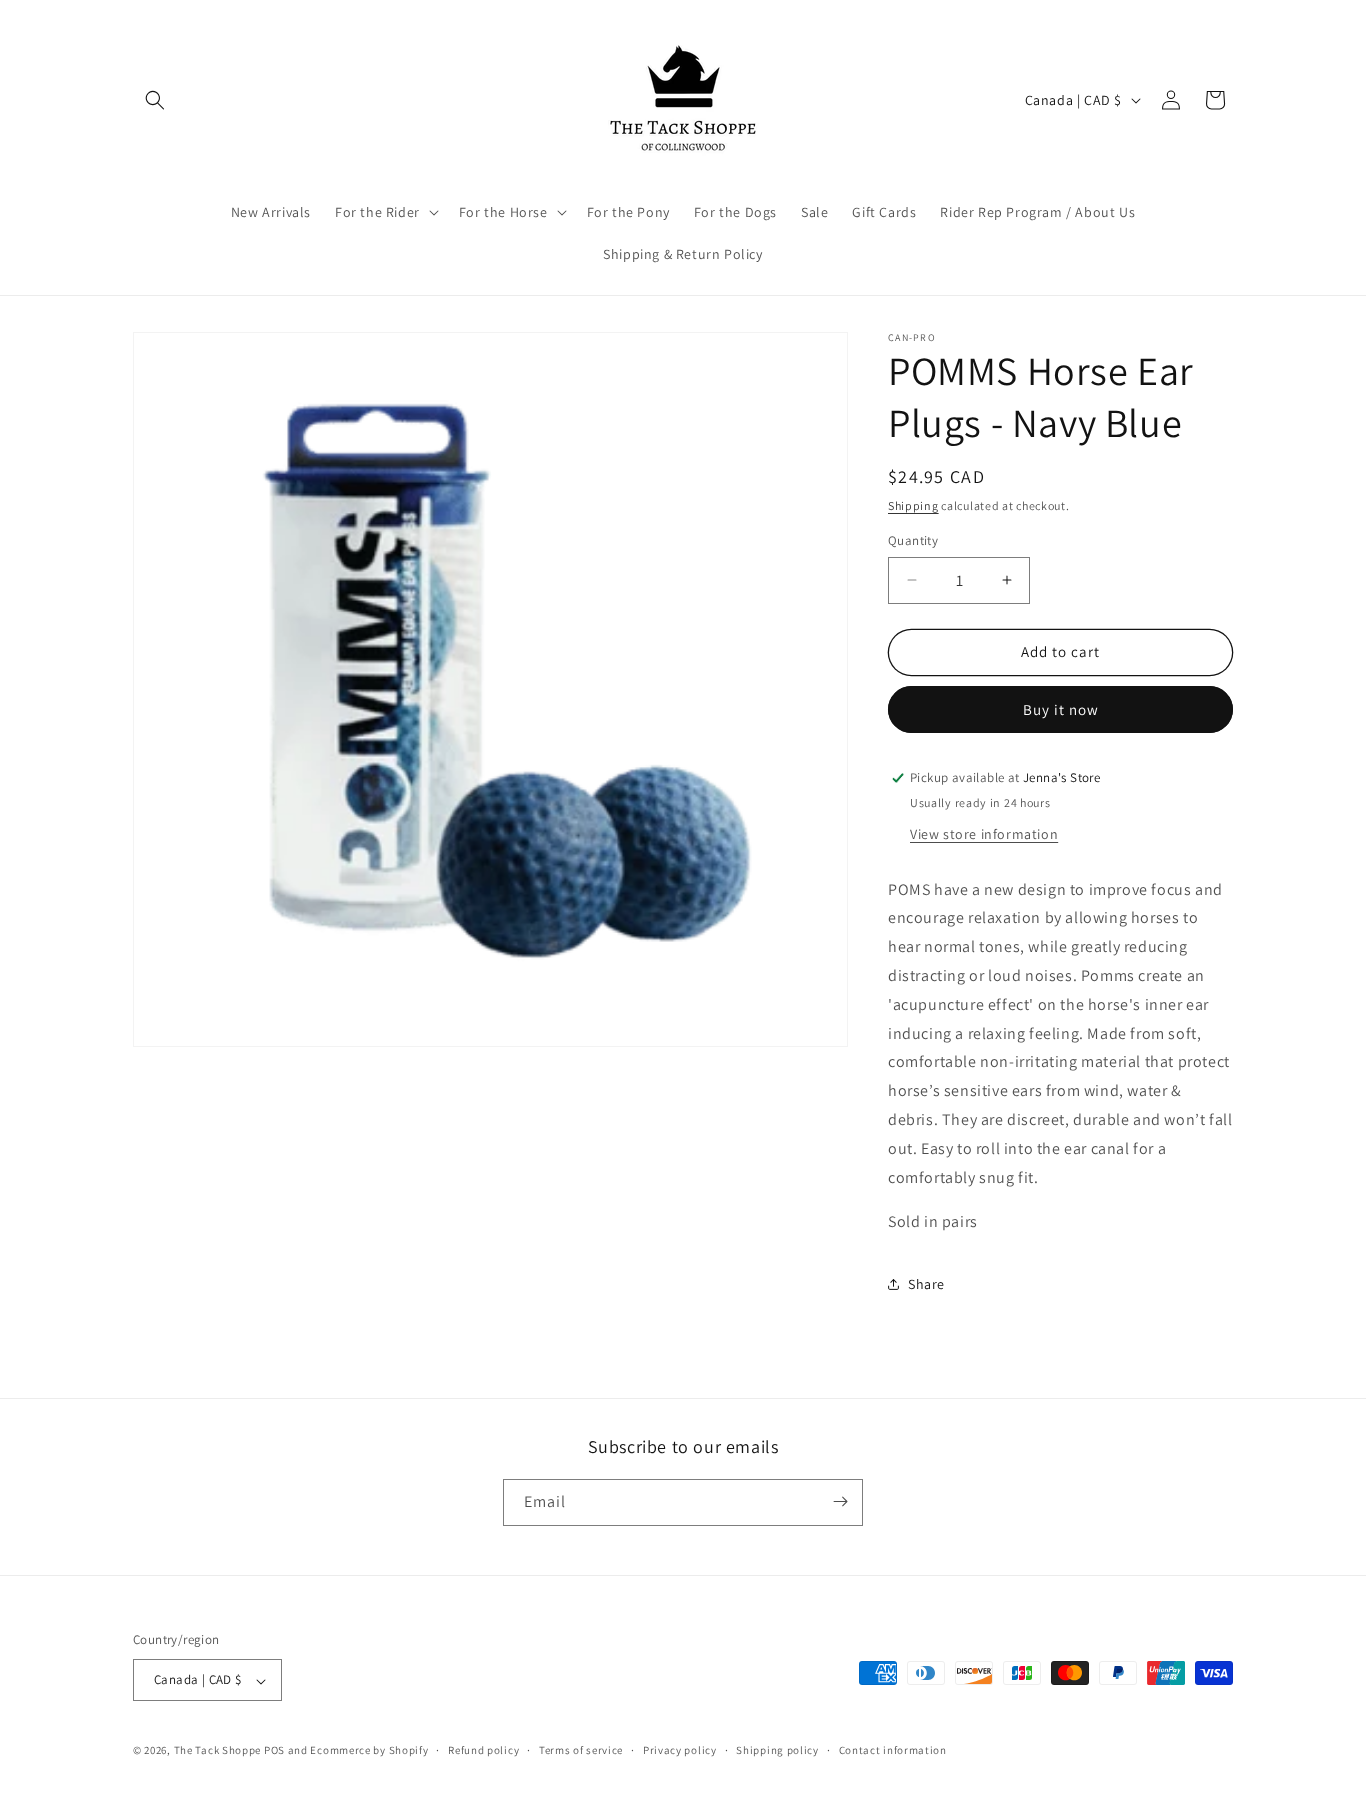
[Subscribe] (840, 1501)
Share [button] (926, 1284)
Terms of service (581, 1750)
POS (274, 1751)
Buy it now (1061, 709)
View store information (984, 834)
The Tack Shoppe (218, 1751)
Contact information (893, 1750)
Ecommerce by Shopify (369, 1751)
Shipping (913, 505)
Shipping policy (777, 1750)
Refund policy (483, 1750)
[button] (155, 100)
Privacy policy (680, 1750)
